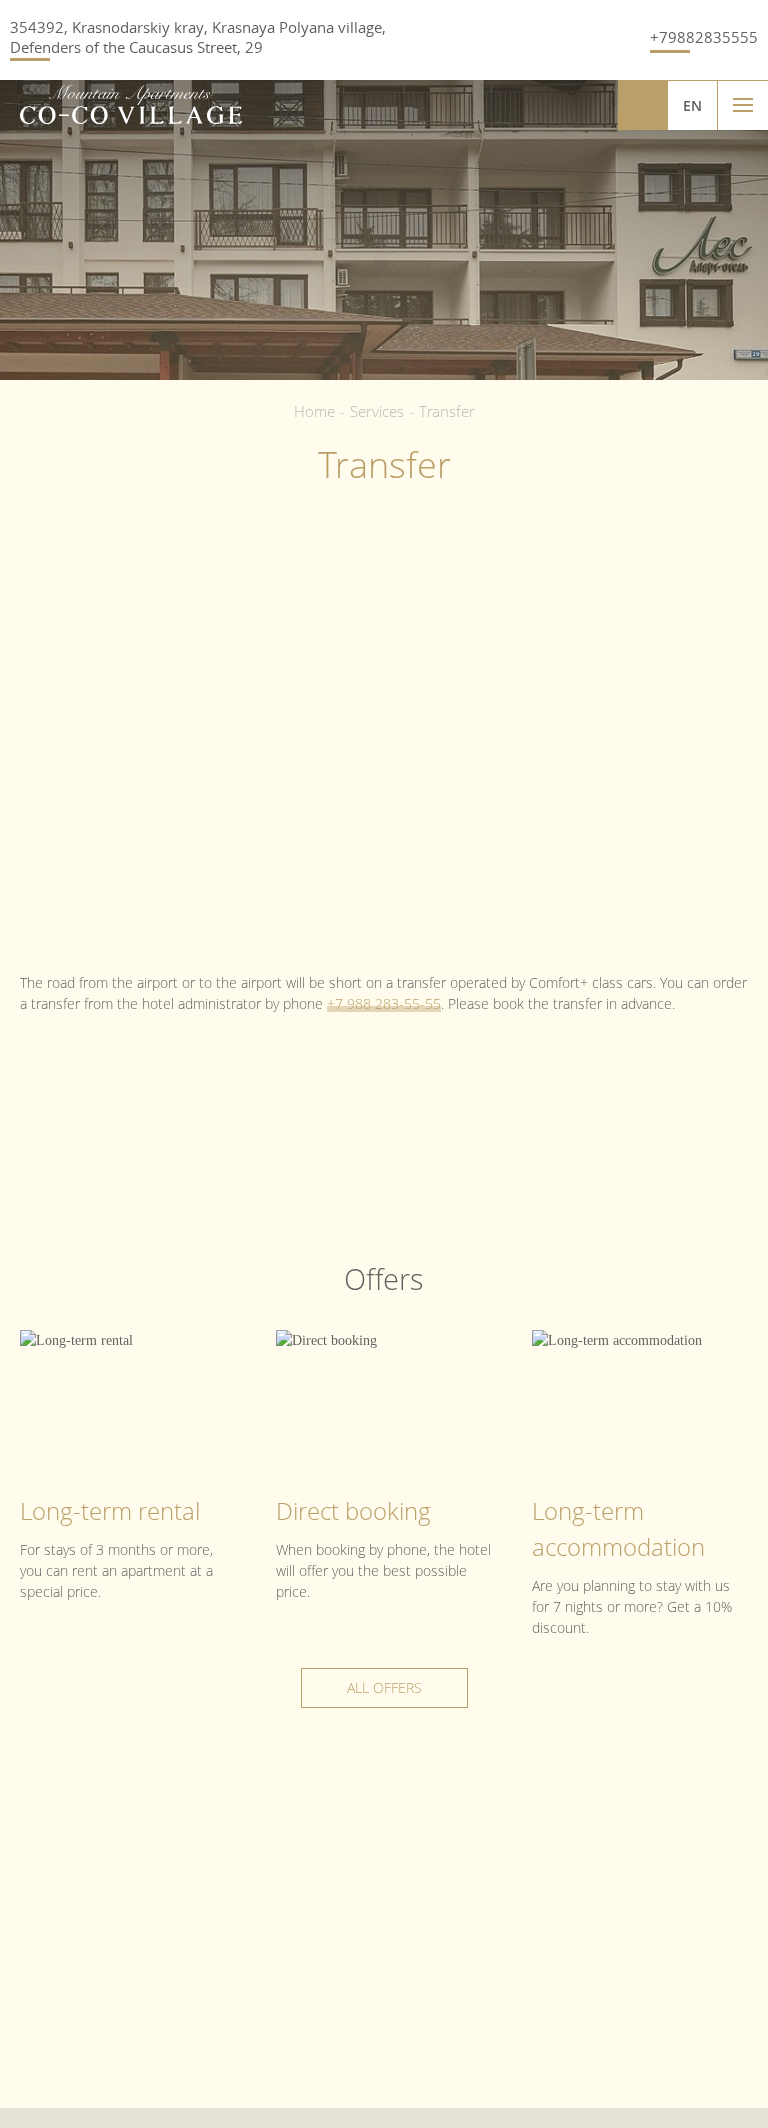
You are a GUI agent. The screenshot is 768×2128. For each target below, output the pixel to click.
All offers (384, 1687)
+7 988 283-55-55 (384, 1003)
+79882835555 (704, 37)
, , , (198, 37)
